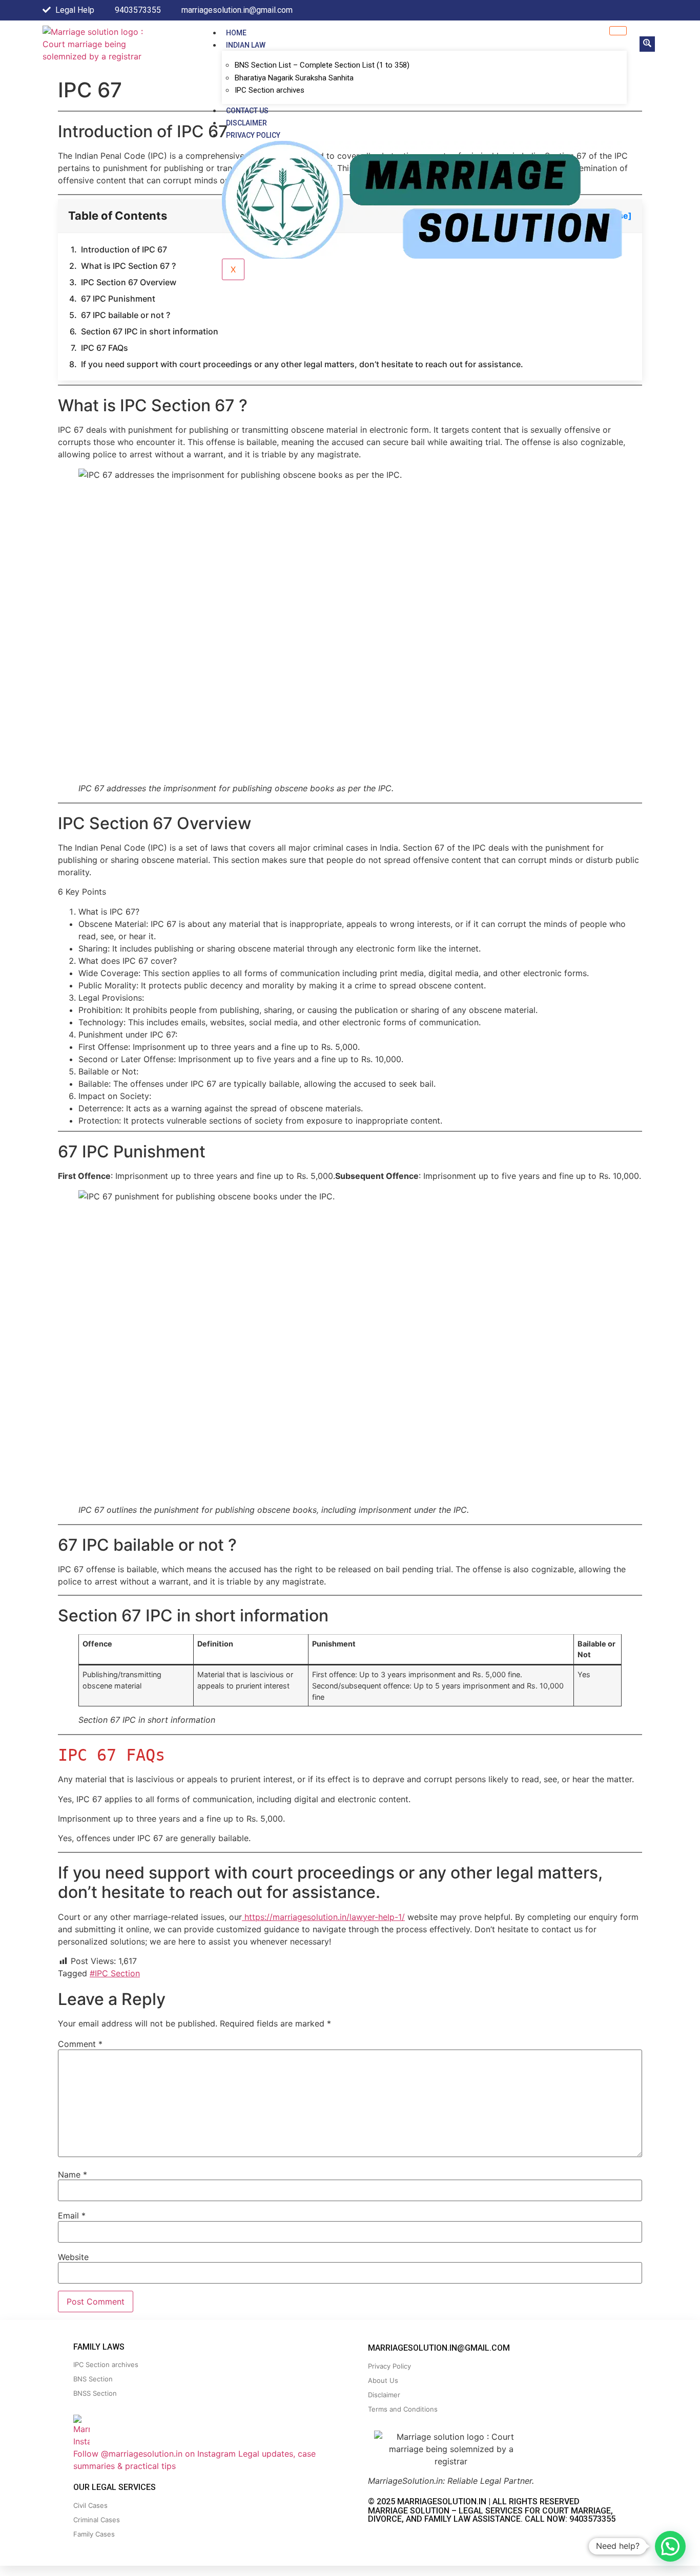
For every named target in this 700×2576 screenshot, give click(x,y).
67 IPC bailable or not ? (126, 315)
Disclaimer (246, 123)
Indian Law (246, 45)
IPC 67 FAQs (105, 348)
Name (73, 2174)
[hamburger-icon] (618, 31)
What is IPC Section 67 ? (128, 266)
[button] (647, 44)
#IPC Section (115, 1973)
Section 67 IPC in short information (150, 331)
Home (236, 33)
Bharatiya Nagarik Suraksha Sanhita (294, 78)
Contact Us (247, 111)
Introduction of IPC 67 (124, 249)
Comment (80, 2044)
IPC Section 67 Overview (129, 282)
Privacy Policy (253, 135)
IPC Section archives (270, 90)
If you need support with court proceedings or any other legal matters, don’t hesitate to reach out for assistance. (302, 364)
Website (73, 2257)
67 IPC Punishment (118, 299)
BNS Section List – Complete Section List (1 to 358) (322, 65)
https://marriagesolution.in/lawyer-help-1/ (323, 1917)
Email (72, 2215)
